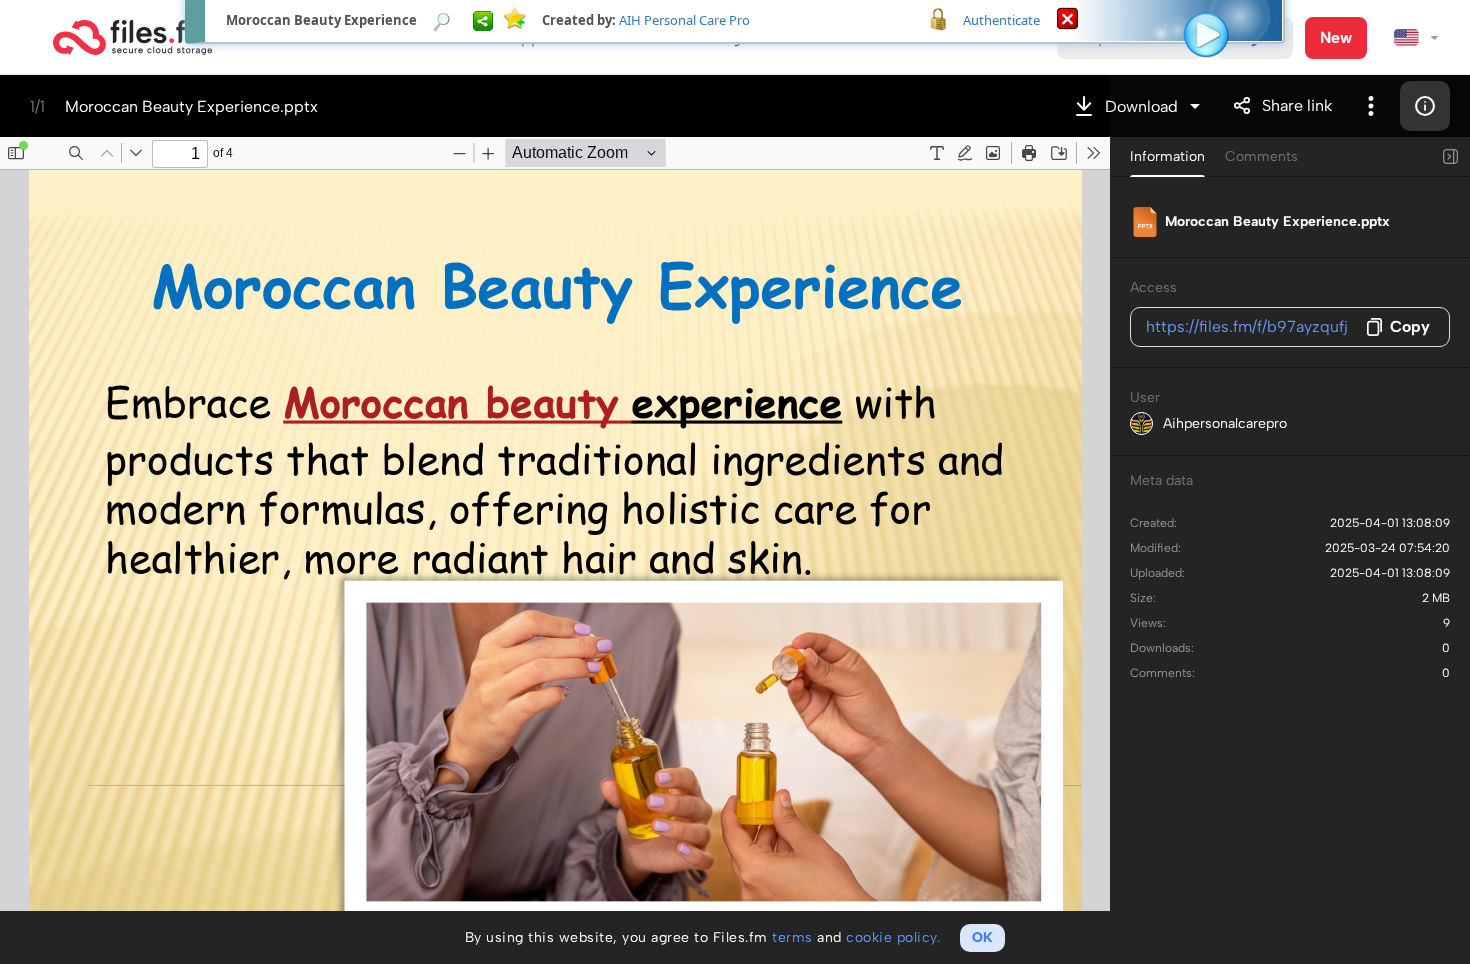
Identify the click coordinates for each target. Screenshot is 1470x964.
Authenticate (1001, 20)
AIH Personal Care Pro (684, 20)
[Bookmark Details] (442, 20)
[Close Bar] (1067, 17)
